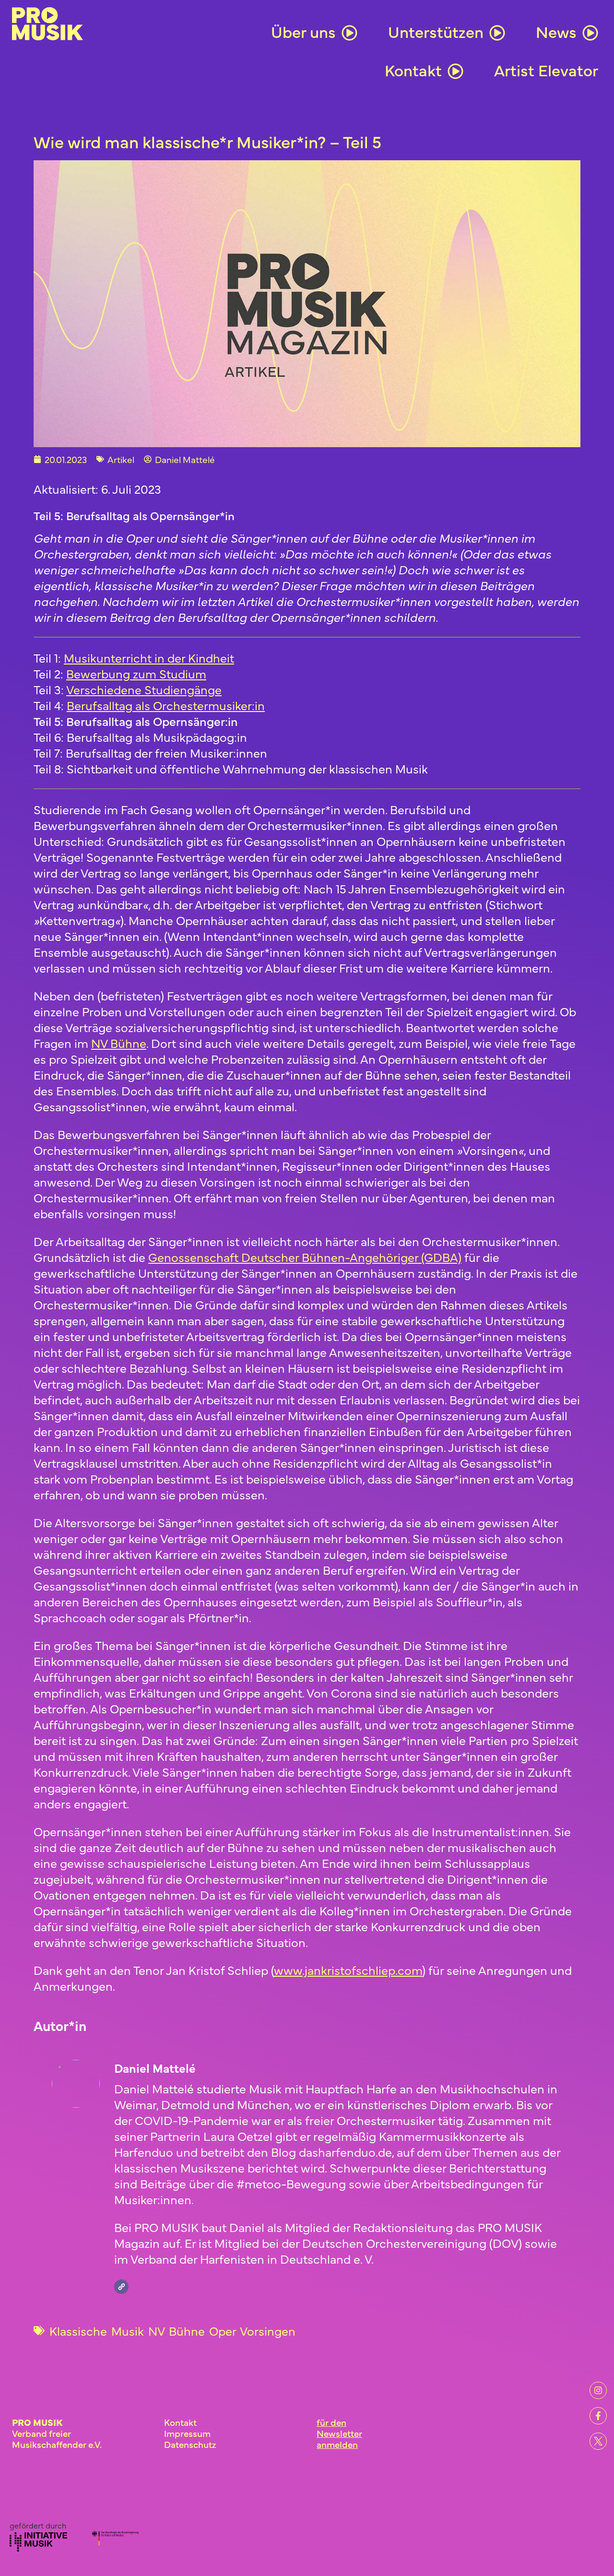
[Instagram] (598, 2390)
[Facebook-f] (598, 2416)
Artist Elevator (546, 70)
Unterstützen (436, 31)
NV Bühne (177, 2331)
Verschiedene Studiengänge (144, 689)
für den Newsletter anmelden (339, 2433)
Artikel (121, 459)
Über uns (303, 31)
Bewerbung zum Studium (136, 673)
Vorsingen (268, 2331)
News (556, 31)
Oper (223, 2331)
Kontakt (413, 70)
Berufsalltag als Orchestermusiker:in (166, 705)
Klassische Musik (97, 2331)
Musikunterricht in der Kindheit (149, 658)
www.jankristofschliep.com (348, 1970)
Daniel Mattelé (155, 2068)
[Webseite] (121, 2287)
